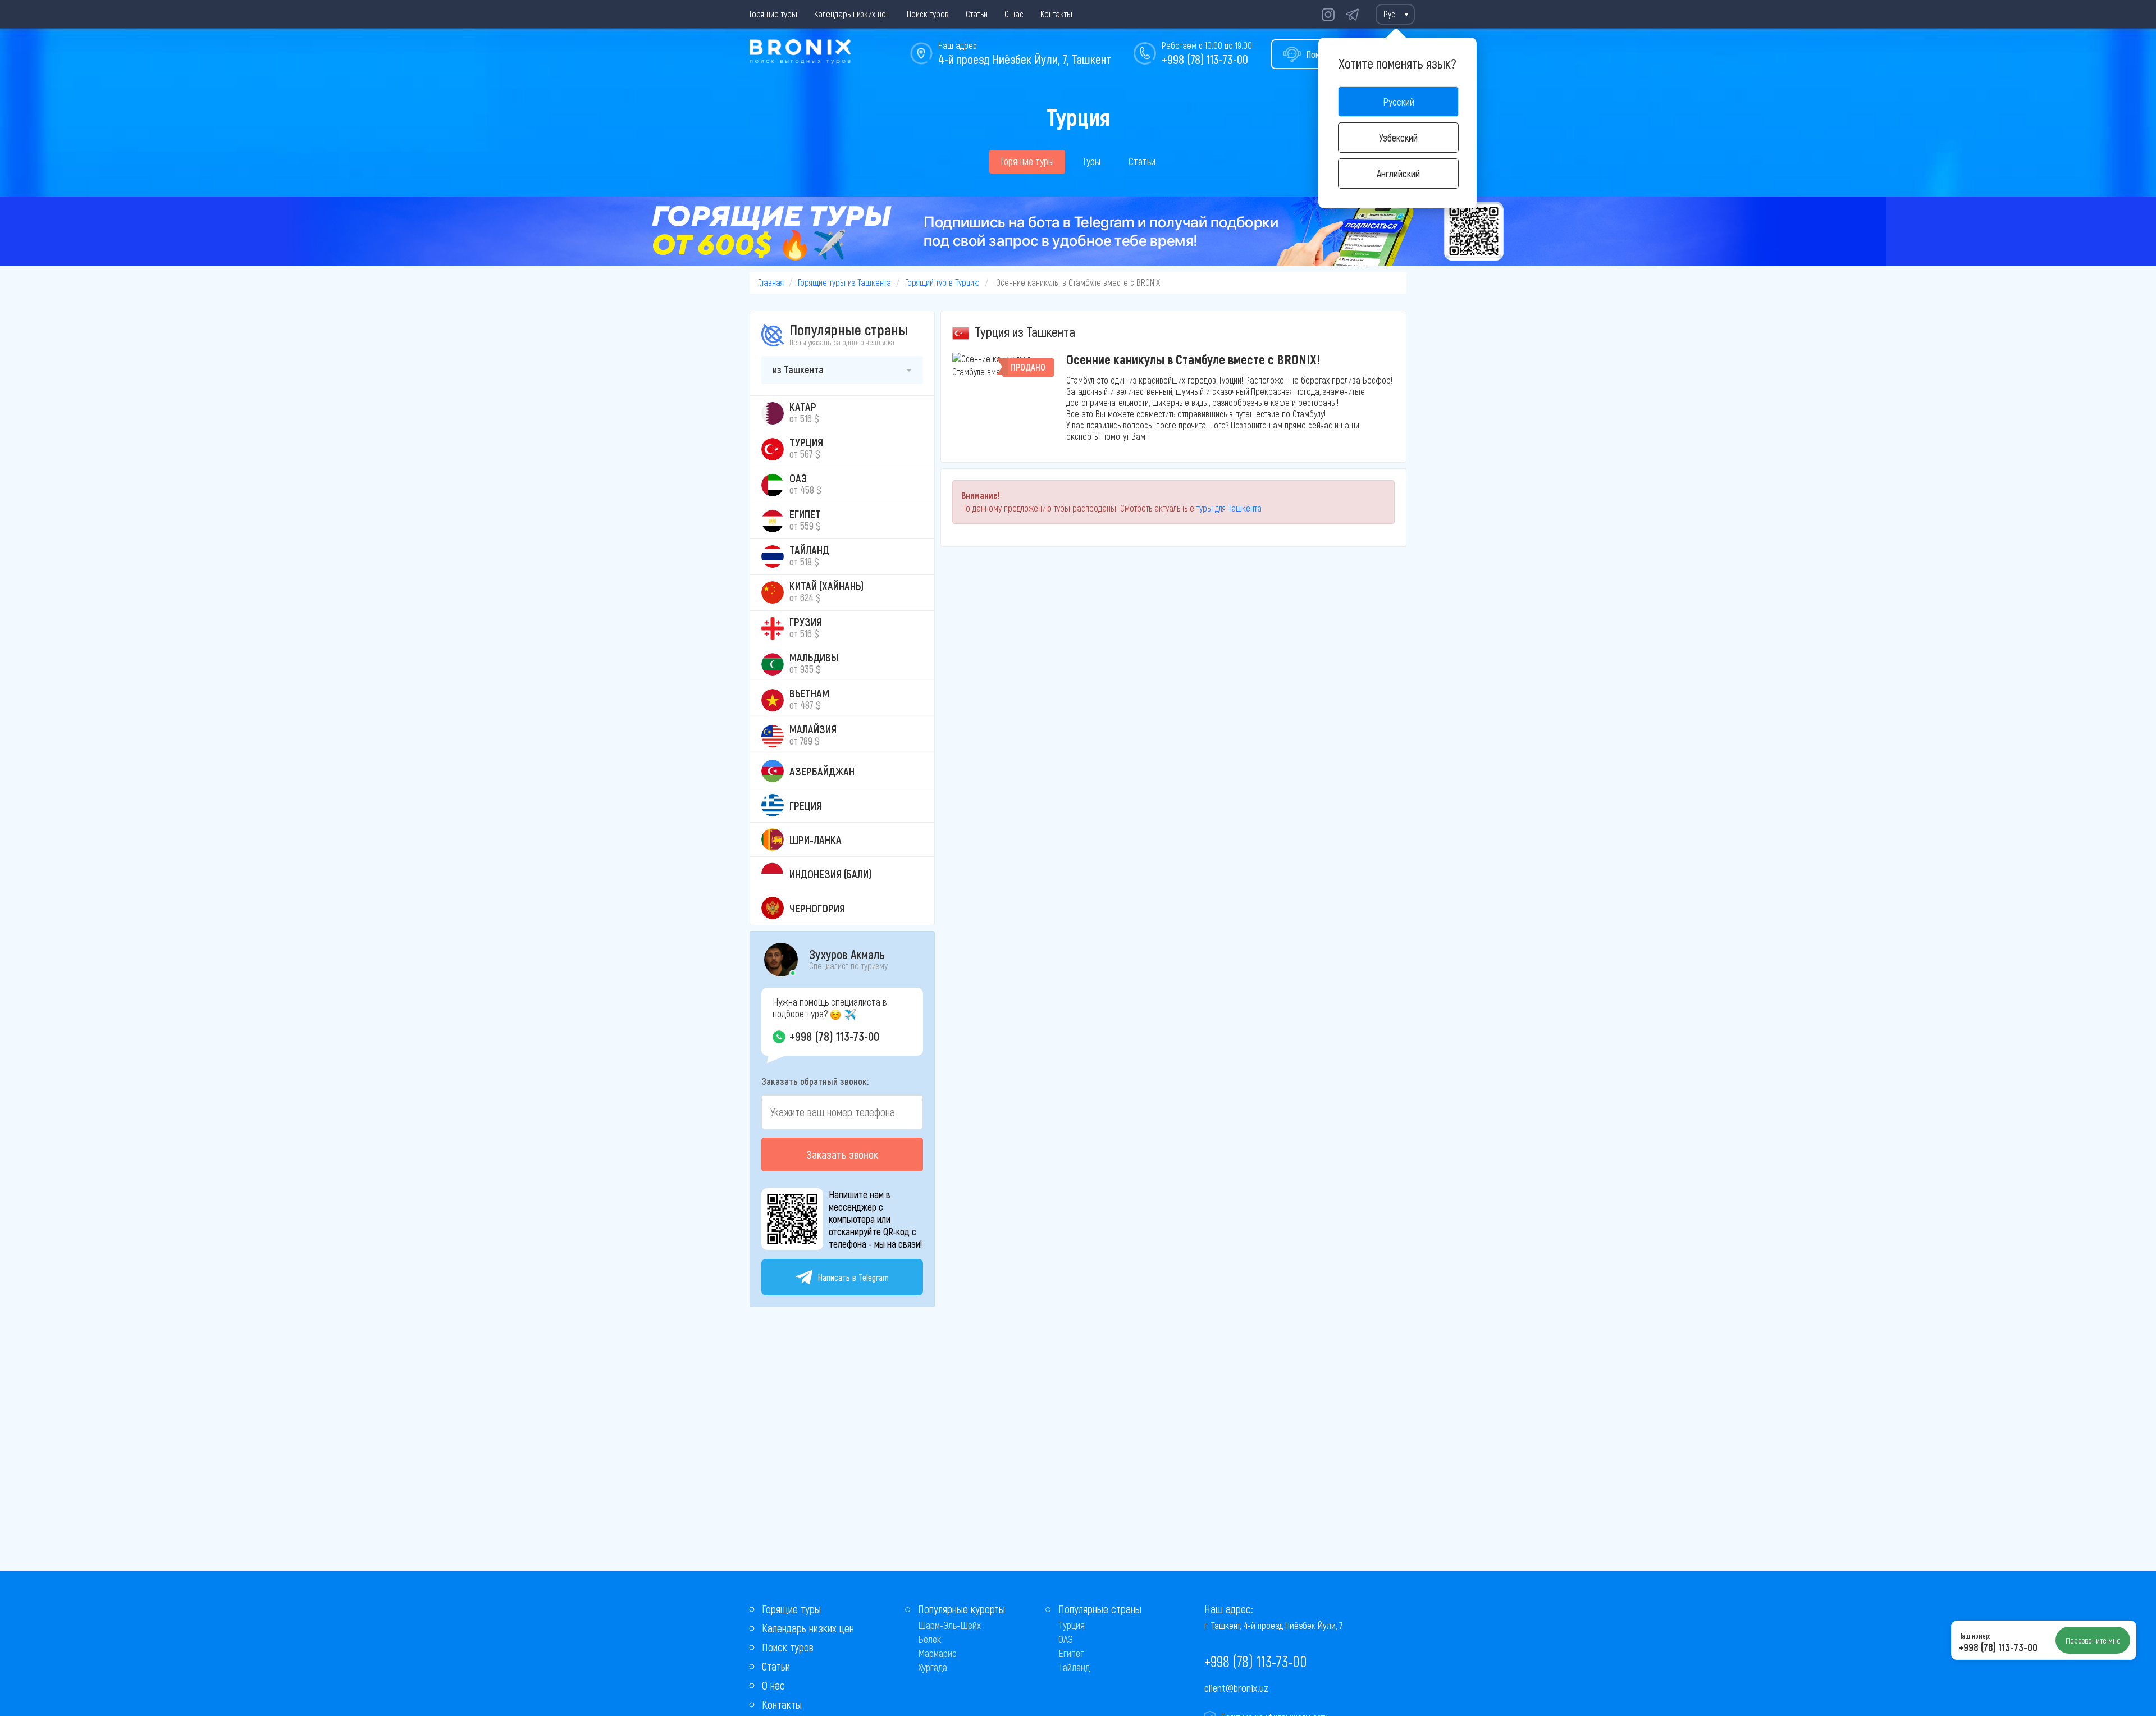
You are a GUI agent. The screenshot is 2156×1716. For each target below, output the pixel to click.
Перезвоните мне (2093, 1640)
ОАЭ (1066, 1639)
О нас (1014, 14)
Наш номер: (1974, 1636)
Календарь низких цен (852, 14)
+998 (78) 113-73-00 (1205, 59)
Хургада (933, 1667)
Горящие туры (773, 14)
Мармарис (937, 1653)
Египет (1072, 1653)
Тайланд (1074, 1667)
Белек (929, 1639)
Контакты (1056, 14)
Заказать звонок (842, 1154)
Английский (1398, 174)
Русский (1399, 102)
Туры (1091, 161)
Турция (1072, 1625)
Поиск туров (928, 14)
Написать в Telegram (853, 1277)
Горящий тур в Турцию (942, 282)
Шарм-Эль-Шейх (949, 1625)
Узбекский (1398, 138)
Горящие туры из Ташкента (844, 282)
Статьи (977, 14)
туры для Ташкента (1229, 508)
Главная (771, 282)
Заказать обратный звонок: (815, 1081)
